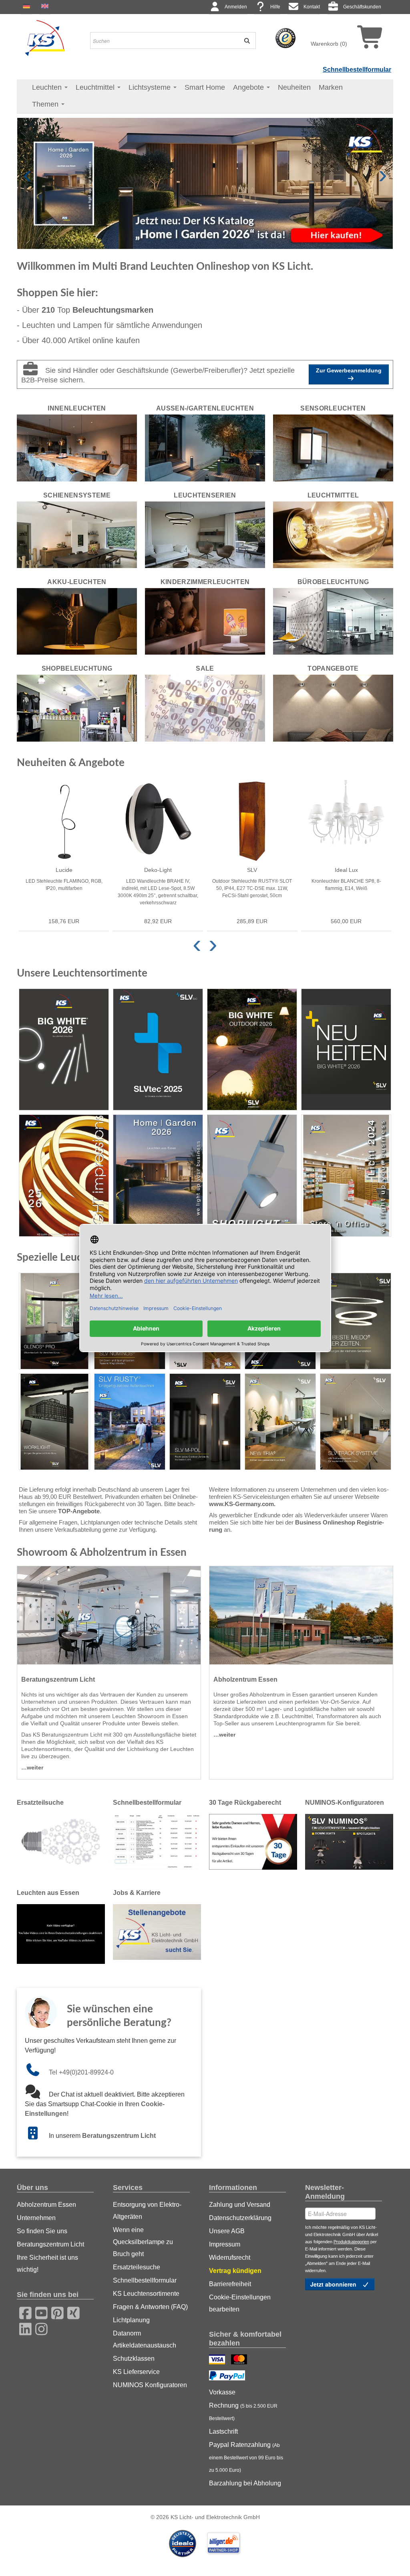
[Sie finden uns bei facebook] (23, 2312)
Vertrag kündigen (235, 2271)
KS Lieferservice (136, 2372)
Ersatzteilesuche (137, 2267)
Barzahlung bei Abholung (245, 2483)
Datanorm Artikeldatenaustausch (145, 2339)
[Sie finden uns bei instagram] (39, 2328)
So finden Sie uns (42, 2231)
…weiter (32, 1767)
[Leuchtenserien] (205, 534)
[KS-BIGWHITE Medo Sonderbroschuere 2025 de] (356, 1321)
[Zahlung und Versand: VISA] (218, 2360)
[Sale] (205, 708)
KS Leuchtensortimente (146, 2294)
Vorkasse (222, 2392)
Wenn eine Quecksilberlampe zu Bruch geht (143, 2242)
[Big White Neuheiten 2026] (346, 1050)
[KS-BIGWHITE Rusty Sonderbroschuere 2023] (130, 1422)
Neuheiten (294, 87)
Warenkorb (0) (329, 44)
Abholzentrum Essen (46, 2205)
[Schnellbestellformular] (157, 1841)
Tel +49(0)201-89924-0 (81, 2072)
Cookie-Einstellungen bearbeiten (240, 2303)
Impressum (225, 2244)
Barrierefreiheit (230, 2284)
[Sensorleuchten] (333, 447)
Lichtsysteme (151, 87)
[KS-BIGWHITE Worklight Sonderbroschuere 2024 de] (54, 1422)
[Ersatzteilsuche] (61, 1841)
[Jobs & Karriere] (157, 1931)
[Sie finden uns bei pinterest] (55, 2312)
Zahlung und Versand (240, 2205)
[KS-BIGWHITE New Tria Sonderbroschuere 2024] (280, 1422)
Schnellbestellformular (357, 70)
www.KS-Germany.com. (242, 1504)
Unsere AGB (227, 2231)
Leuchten (48, 87)
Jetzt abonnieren (334, 2284)
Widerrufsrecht (230, 2258)
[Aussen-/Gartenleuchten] (205, 447)
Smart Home (205, 87)
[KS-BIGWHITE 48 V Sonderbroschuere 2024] (356, 1422)
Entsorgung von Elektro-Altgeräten (147, 2211)
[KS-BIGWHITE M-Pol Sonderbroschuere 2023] (205, 1422)
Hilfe (275, 7)
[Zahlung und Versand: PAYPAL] (228, 2376)
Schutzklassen (134, 2359)
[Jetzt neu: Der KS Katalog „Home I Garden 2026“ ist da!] (205, 183)
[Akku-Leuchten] (77, 621)
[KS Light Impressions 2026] (64, 1176)
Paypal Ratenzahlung (246, 2457)
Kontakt (312, 7)
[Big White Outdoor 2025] (252, 1050)
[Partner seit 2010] (183, 2543)
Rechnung (243, 2412)
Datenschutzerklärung (240, 2218)
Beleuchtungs (113, 310)
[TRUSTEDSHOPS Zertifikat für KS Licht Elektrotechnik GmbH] (285, 38)
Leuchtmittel (96, 87)
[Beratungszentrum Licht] (109, 1615)
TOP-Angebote (79, 1511)
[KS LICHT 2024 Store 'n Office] (346, 1176)
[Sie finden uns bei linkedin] (23, 2328)
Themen (46, 104)
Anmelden (236, 7)
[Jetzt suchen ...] (245, 40)
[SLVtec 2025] (158, 1050)
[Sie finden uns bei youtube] (39, 2312)
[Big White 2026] (64, 1050)
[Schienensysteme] (77, 534)
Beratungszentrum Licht (119, 2136)
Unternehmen (36, 2218)
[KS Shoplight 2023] (252, 1176)
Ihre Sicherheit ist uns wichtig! (47, 2264)
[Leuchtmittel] (333, 534)
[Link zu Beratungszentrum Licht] (37, 2136)
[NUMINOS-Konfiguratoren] (349, 1841)
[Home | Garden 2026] (158, 1176)
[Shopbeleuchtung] (77, 708)
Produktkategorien (351, 2242)
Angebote (249, 87)
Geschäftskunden (362, 7)
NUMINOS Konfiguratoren (150, 2385)
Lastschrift (223, 2431)
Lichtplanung (131, 2320)
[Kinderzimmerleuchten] (205, 621)
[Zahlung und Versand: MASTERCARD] (240, 2360)
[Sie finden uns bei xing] (71, 2312)
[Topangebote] (333, 708)
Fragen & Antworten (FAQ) (150, 2307)
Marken (331, 87)
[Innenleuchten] (77, 447)
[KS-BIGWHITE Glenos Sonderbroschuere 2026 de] (54, 1321)
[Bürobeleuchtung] (333, 621)
